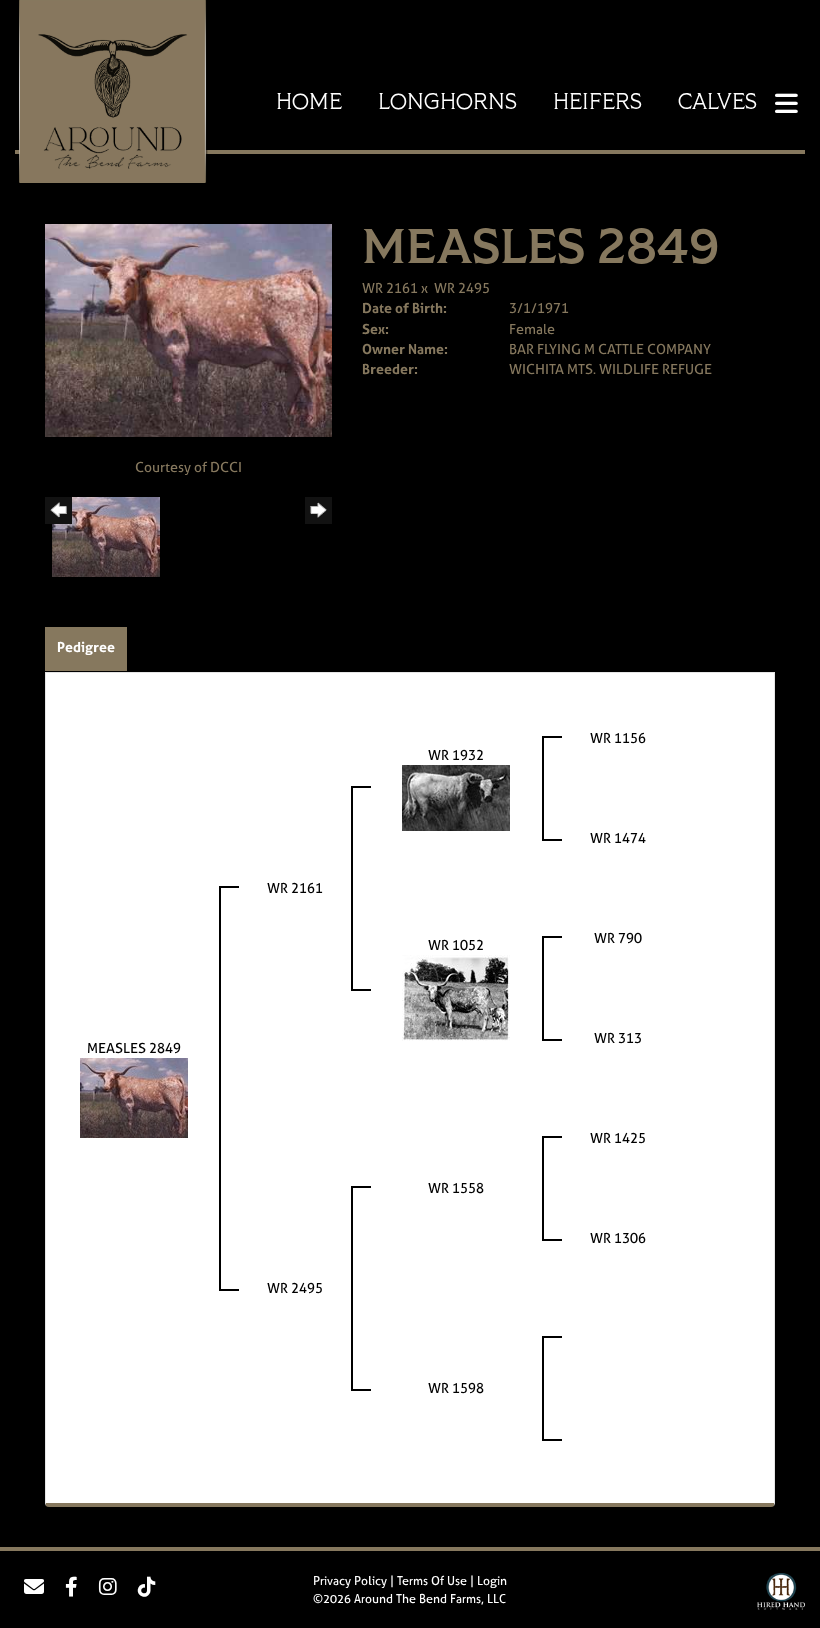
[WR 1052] (456, 996)
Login (492, 1581)
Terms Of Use (432, 1581)
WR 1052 (456, 944)
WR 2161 (390, 287)
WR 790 (618, 937)
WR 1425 (618, 1137)
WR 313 (618, 1037)
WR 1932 (456, 754)
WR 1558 (456, 1187)
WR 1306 (618, 1237)
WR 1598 (456, 1387)
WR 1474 (618, 837)
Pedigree (86, 646)
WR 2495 (462, 287)
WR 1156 (618, 737)
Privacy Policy (350, 1581)
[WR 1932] (456, 796)
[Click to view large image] (188, 328)
